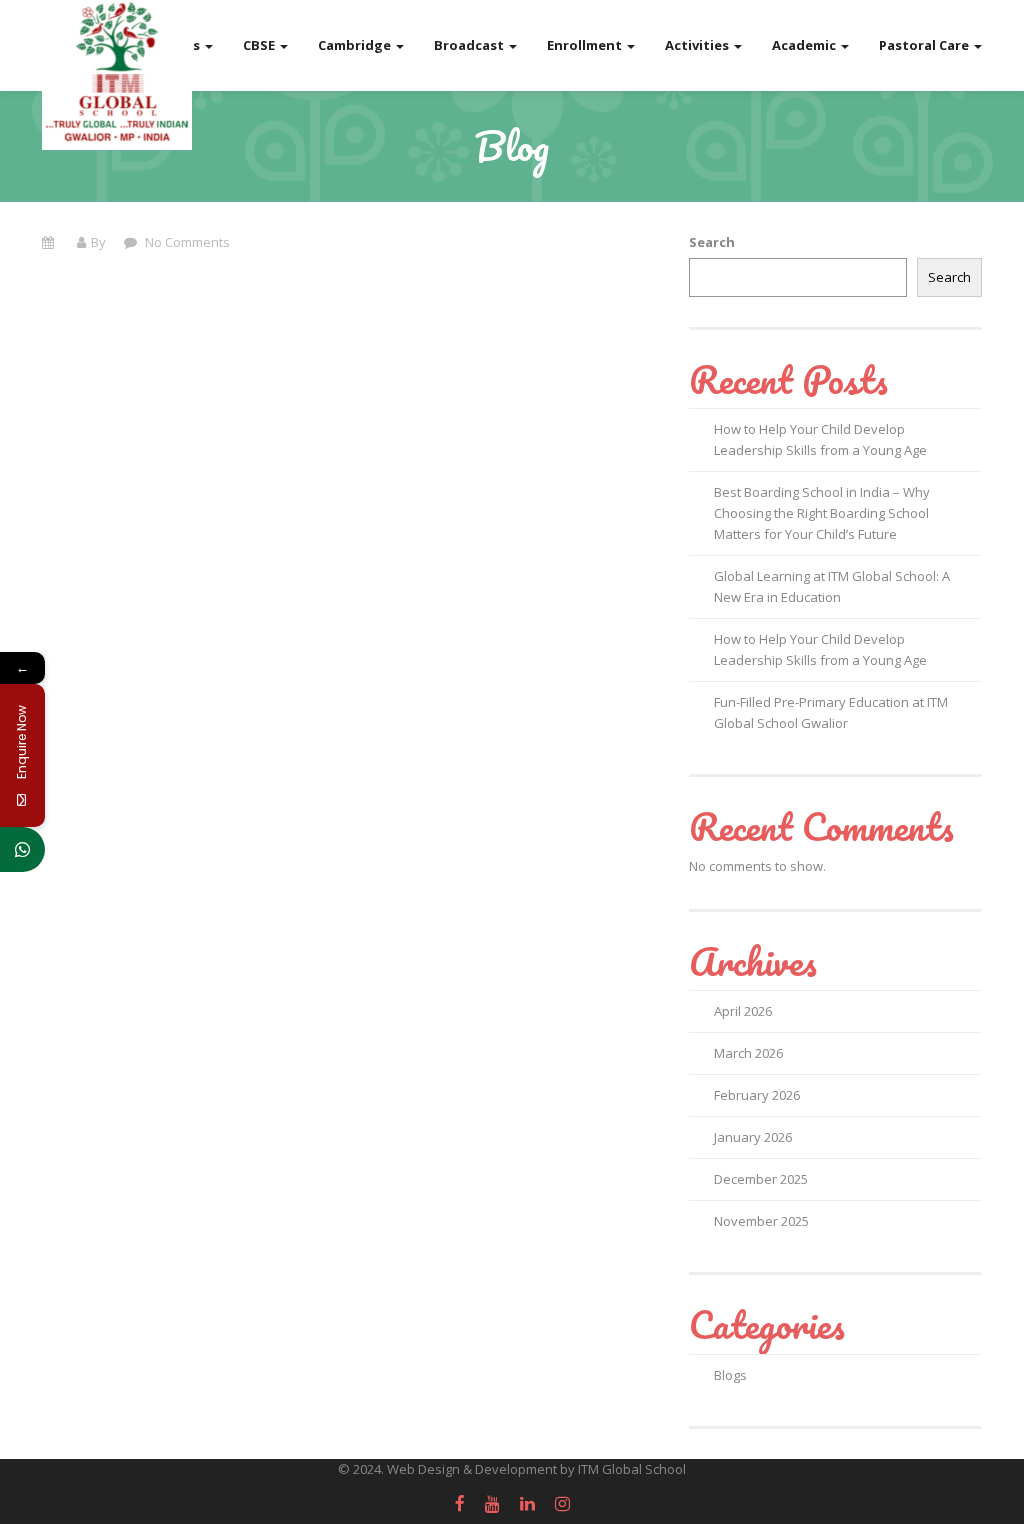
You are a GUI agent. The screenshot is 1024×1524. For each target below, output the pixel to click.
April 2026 (743, 1011)
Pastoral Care (925, 45)
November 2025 (761, 1221)
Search (712, 242)
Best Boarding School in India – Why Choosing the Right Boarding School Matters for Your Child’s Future (822, 513)
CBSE (260, 45)
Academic (805, 45)
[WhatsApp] (22, 849)
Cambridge (356, 45)
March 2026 (748, 1053)
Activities (698, 45)
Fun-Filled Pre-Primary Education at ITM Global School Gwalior (831, 712)
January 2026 (753, 1137)
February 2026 (757, 1095)
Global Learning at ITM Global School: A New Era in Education (832, 586)
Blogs (730, 1375)
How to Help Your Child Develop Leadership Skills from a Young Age (820, 439)
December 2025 (761, 1179)
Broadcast (470, 45)
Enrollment (586, 45)
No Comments (186, 242)
